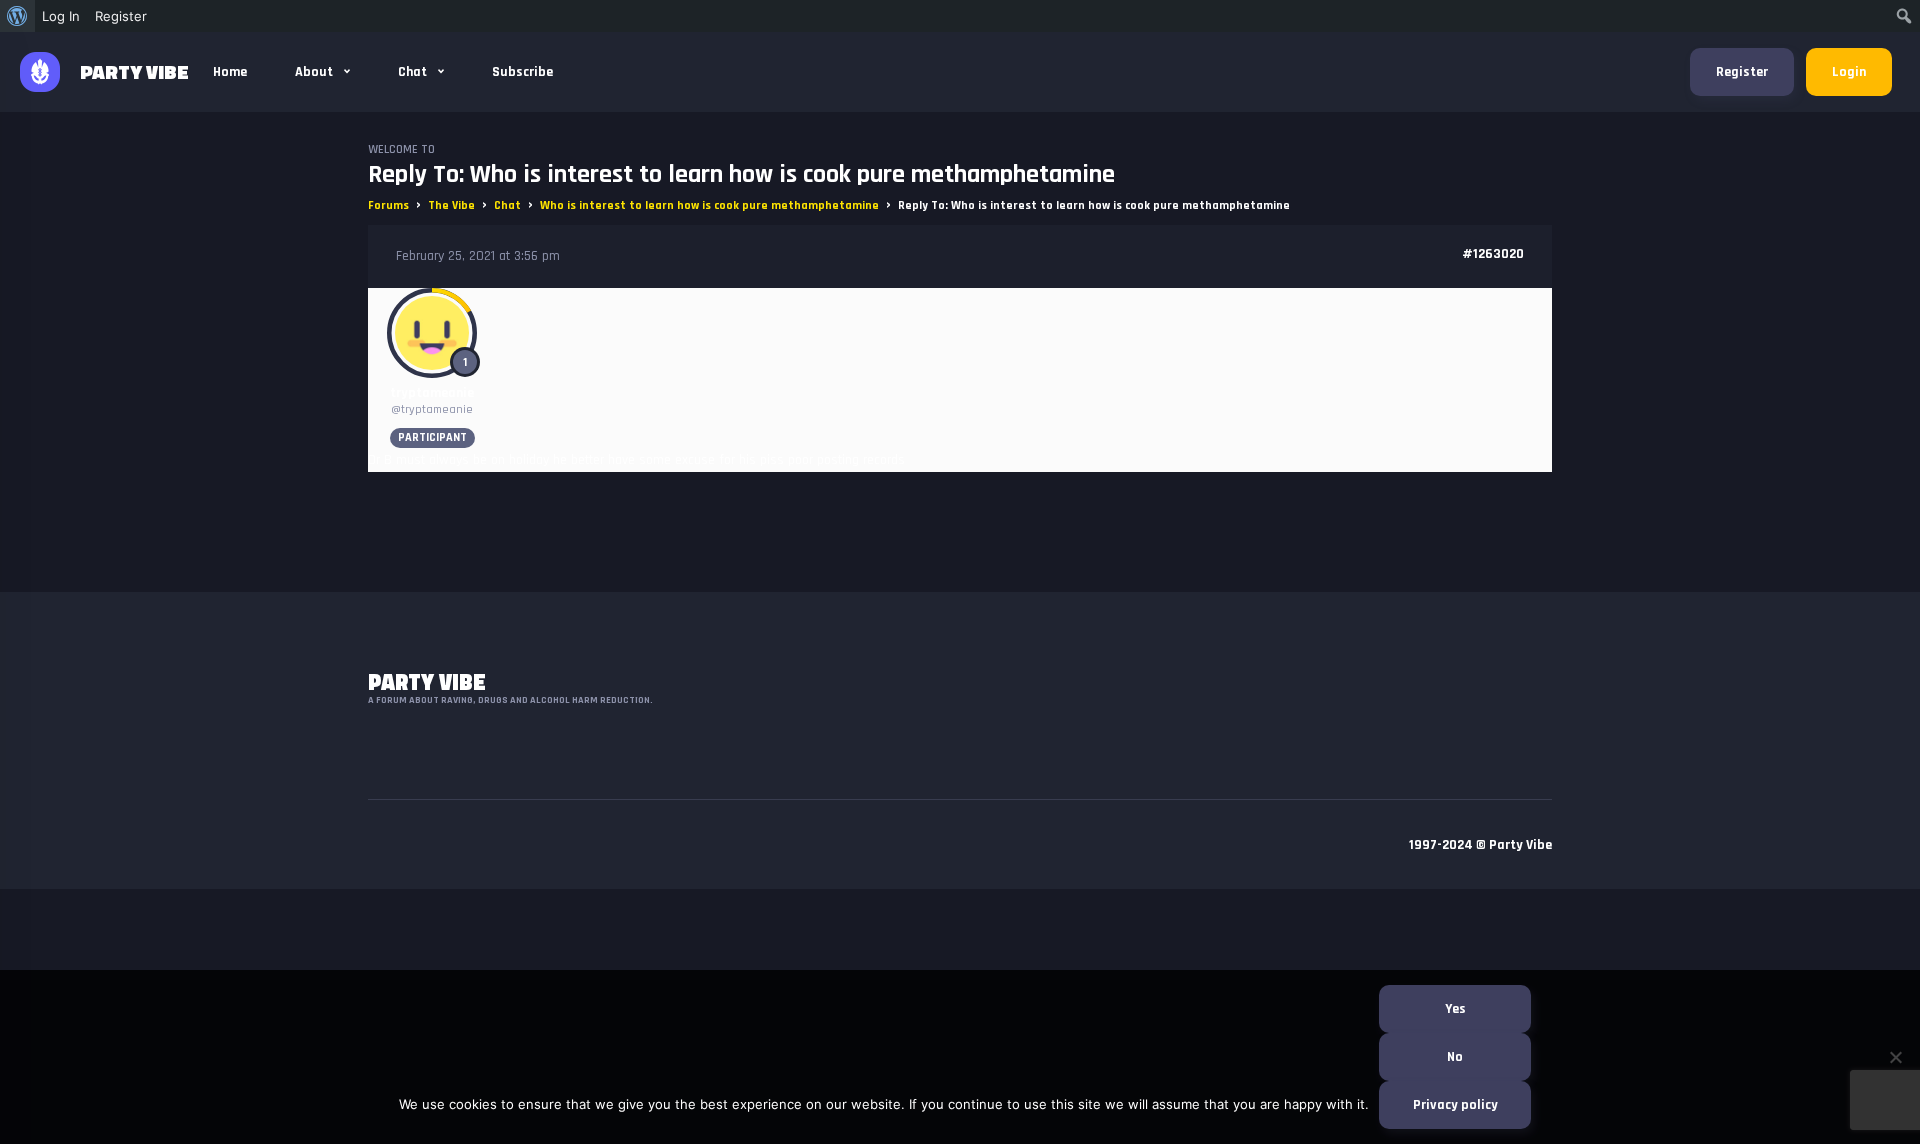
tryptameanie (432, 393)
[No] (1895, 1057)
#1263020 (1493, 254)
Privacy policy (1455, 1105)
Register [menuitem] (121, 16)
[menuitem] (17, 16)
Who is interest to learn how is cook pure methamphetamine (709, 205)
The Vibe (451, 205)
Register (1742, 72)
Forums (388, 205)
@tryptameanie (432, 409)
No (1455, 1057)
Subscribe (522, 72)
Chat (414, 72)
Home (230, 72)
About (315, 72)
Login (1849, 72)
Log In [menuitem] (61, 16)
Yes (1455, 1009)
